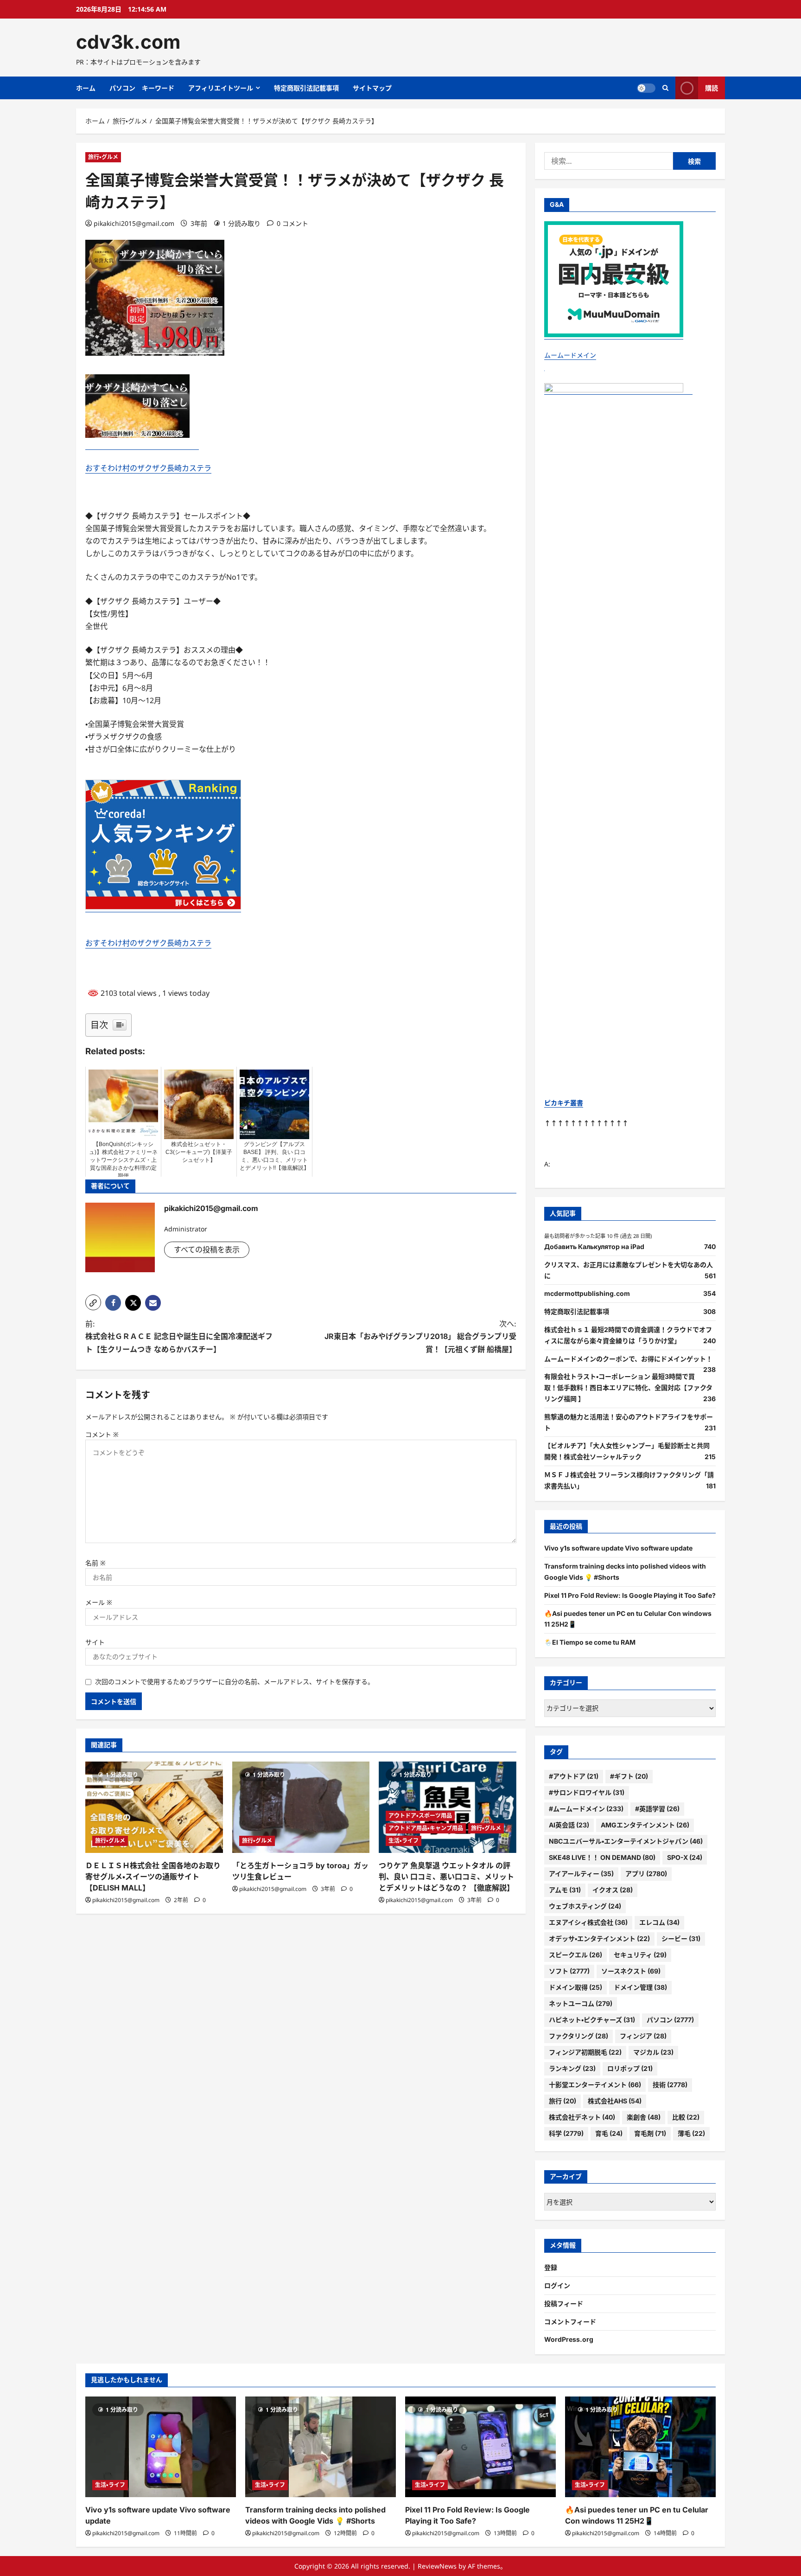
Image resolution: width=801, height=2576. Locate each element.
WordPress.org (569, 2339)
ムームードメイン (570, 355)
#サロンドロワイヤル (587, 1792)
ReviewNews (437, 2566)
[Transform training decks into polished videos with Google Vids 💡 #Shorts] (321, 2447)
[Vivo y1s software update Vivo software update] (161, 2447)
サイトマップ (372, 88)
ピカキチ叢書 (564, 1103)
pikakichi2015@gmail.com (134, 223)
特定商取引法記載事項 (306, 88)
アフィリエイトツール (221, 88)
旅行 (563, 2101)
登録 (551, 2267)
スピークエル (575, 1955)
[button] (93, 1302)
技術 (670, 2085)
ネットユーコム (581, 2003)
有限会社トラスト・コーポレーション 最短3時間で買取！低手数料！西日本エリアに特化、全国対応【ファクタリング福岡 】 (628, 1387)
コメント (102, 1434)
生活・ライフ (404, 1841)
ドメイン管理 (640, 1987)
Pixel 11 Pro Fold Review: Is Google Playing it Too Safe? (630, 1595)
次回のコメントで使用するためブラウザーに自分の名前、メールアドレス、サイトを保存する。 (235, 1682)
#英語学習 (657, 1809)
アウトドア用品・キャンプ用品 (426, 1828)
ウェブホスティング (585, 1906)
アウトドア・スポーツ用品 (420, 1816)
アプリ (646, 1874)
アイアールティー (581, 1874)
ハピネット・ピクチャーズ (592, 2020)
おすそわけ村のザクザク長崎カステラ (148, 468)
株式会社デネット (582, 2117)
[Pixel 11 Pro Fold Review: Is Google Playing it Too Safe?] (480, 2447)
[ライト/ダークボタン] (646, 88)
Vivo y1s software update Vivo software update (618, 1548)
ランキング (572, 2068)
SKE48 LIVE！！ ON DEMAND (602, 1857)
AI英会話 (569, 1825)
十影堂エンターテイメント (595, 2085)
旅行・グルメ (103, 157)
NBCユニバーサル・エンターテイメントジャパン (626, 1841)
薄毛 (691, 2133)
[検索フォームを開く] (665, 88)
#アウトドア (574, 1776)
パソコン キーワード (142, 88)
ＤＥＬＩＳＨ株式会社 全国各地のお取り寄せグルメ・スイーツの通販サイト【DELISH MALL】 (153, 1877)
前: (179, 1336)
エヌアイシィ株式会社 (588, 1922)
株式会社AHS (615, 2101)
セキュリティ (640, 1955)
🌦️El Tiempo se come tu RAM (590, 1642)
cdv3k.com (128, 42)
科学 (566, 2133)
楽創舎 (644, 2117)
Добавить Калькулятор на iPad (594, 1246)
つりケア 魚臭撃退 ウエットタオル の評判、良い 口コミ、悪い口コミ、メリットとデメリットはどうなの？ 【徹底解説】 (446, 1877)
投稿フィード (564, 2304)
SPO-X (685, 1857)
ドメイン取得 (575, 1987)
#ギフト (629, 1776)
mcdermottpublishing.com (587, 1293)
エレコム (659, 1922)
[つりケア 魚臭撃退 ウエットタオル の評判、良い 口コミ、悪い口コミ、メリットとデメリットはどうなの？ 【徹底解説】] (448, 1807)
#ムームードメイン (586, 1809)
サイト (95, 1642)
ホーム (86, 88)
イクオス (613, 1890)
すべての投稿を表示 (207, 1250)
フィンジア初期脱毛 (585, 2052)
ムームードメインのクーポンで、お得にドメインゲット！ (628, 1359)
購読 (712, 88)
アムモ (565, 1890)
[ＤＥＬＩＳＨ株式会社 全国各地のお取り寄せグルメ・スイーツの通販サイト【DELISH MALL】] (154, 1807)
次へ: (420, 1336)
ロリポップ (630, 2068)
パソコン (670, 2020)
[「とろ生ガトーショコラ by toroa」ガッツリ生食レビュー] (301, 1807)
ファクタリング (578, 2036)
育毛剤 (650, 2133)
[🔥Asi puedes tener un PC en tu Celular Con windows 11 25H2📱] (640, 2447)
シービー (681, 1938)
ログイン (557, 2285)
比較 (686, 2117)
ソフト (569, 1971)
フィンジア (643, 2036)
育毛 (609, 2133)
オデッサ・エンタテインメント (599, 1938)
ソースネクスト (631, 1971)
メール (99, 1602)
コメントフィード (570, 2322)
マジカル (653, 2052)
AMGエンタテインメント (645, 1825)
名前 (95, 1563)
